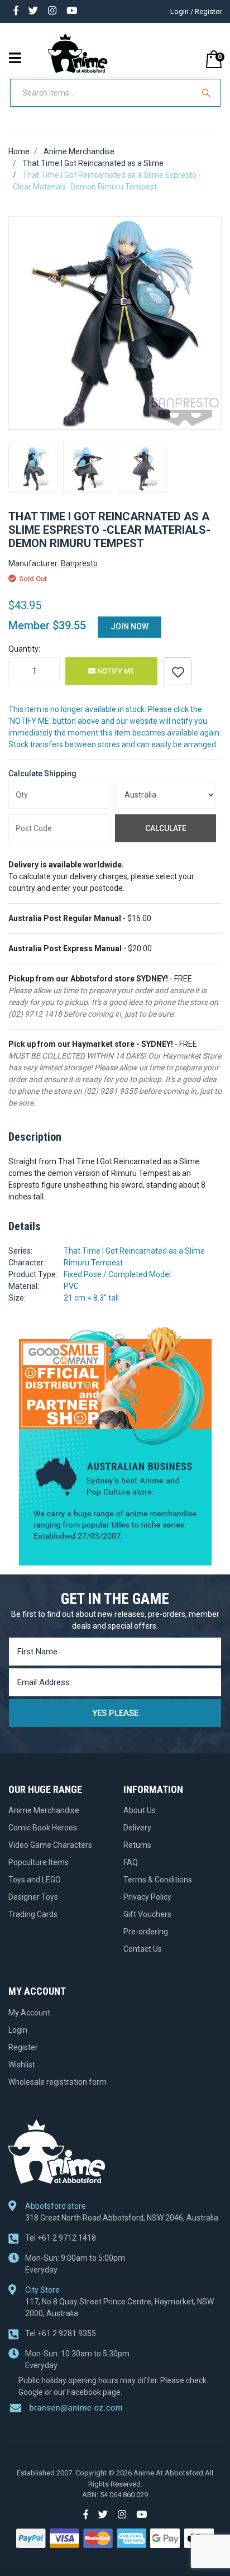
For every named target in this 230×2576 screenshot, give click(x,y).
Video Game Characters (50, 1845)
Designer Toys (33, 1897)
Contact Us (143, 1949)
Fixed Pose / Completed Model (117, 1274)
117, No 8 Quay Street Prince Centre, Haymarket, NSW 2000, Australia (119, 2307)
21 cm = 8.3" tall (91, 1298)
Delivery (137, 1828)
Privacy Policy (147, 1897)
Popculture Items (39, 1862)
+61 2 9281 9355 (61, 2333)
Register (23, 2047)
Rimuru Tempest (93, 1263)
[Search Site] (208, 93)
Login (18, 2030)
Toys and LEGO (35, 1880)
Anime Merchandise (44, 1810)
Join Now (130, 627)
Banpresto (79, 563)
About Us (140, 1810)
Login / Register (196, 11)
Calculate (166, 828)
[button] (178, 671)
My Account (29, 2013)
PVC (71, 1286)
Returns (137, 1845)
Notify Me (115, 671)
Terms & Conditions (158, 1880)
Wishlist (22, 2065)
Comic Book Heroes (43, 1828)
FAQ (131, 1862)
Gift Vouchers (147, 1914)
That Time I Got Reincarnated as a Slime (134, 1251)
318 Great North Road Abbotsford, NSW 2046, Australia (122, 2218)
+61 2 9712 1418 (61, 2238)
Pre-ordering (146, 1932)
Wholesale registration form (57, 2082)
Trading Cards (33, 1914)
